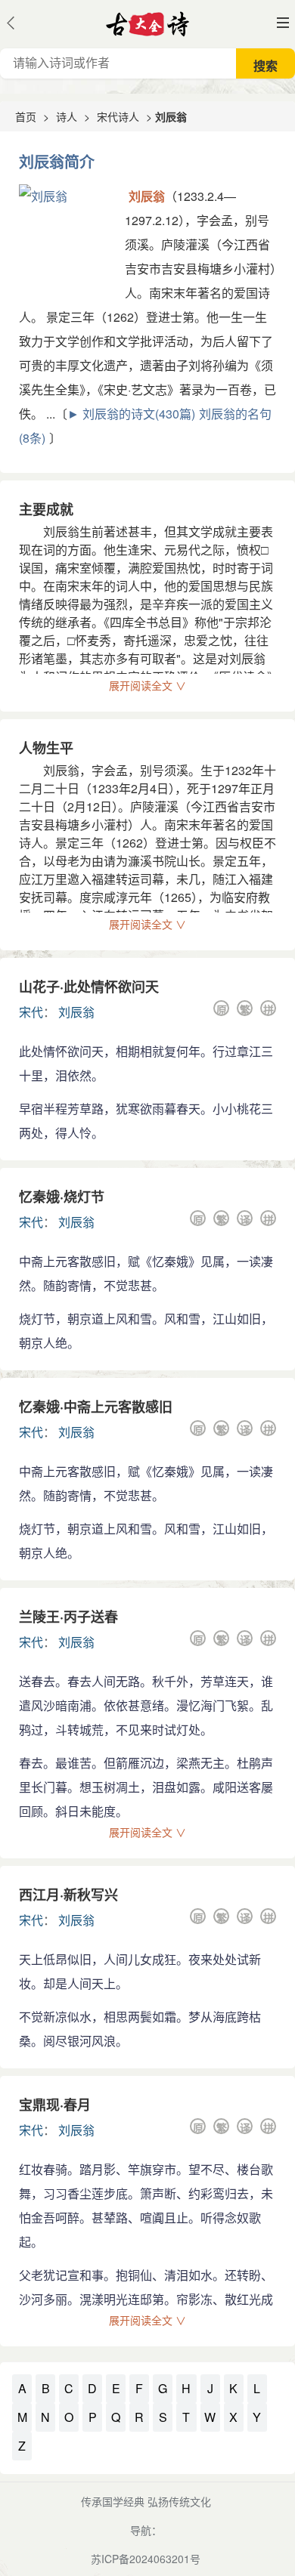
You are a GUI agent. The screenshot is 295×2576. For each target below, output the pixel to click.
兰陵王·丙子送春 (68, 1617)
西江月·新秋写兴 (68, 1895)
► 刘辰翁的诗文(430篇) (131, 414)
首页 (26, 116)
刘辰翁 (76, 1012)
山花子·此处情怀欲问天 (89, 987)
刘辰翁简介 (57, 161)
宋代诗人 (118, 116)
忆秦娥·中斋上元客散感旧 (96, 1407)
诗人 (67, 116)
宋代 (31, 1012)
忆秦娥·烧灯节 (62, 1197)
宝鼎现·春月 (55, 2105)
